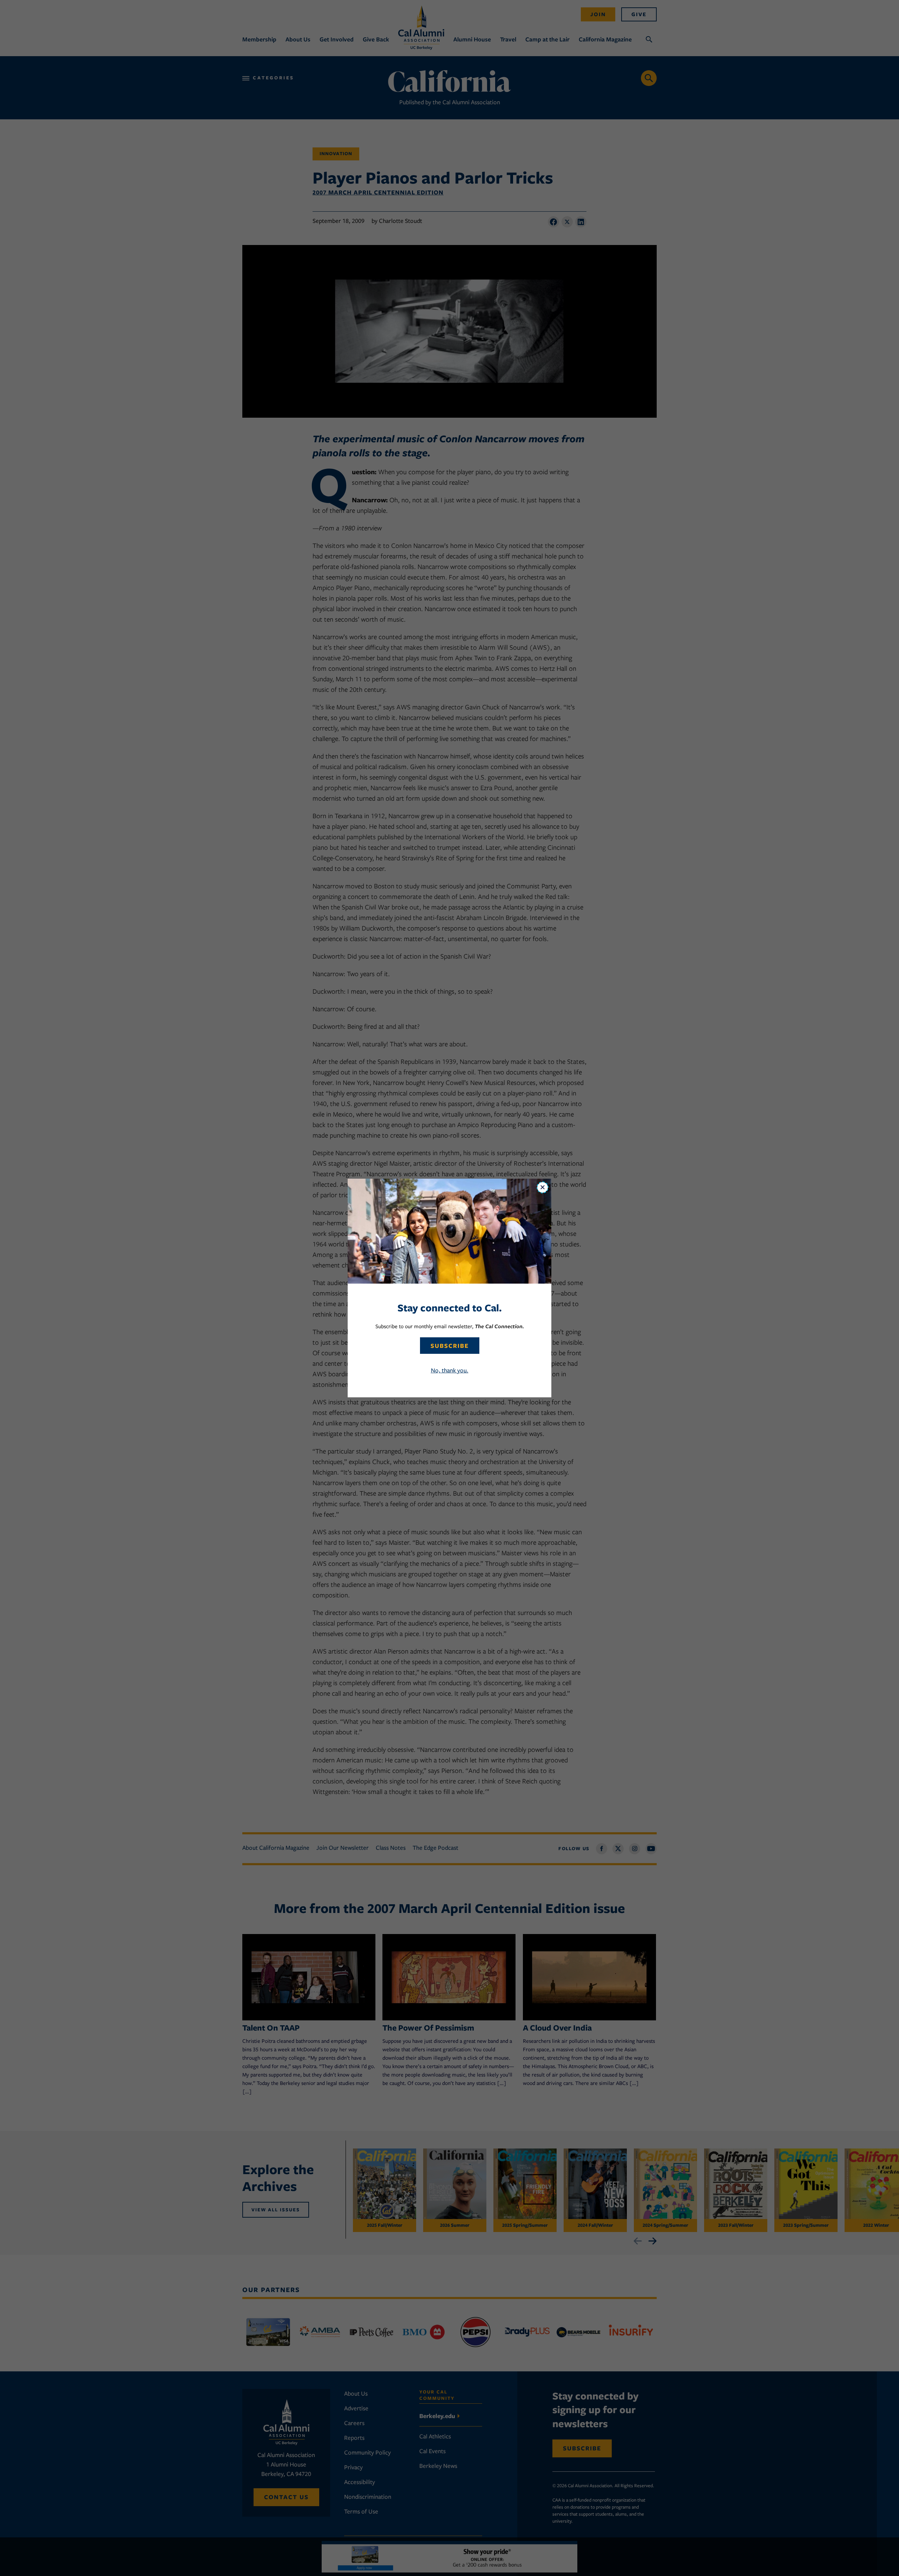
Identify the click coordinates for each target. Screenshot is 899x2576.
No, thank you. (450, 1370)
